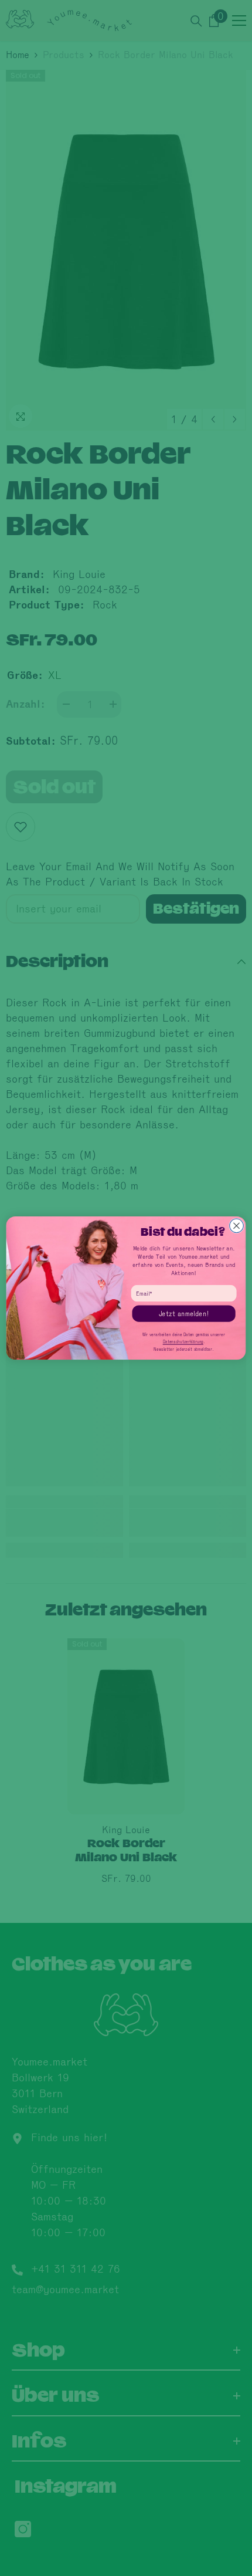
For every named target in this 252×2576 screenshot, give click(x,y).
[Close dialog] (237, 1226)
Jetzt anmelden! (184, 1314)
